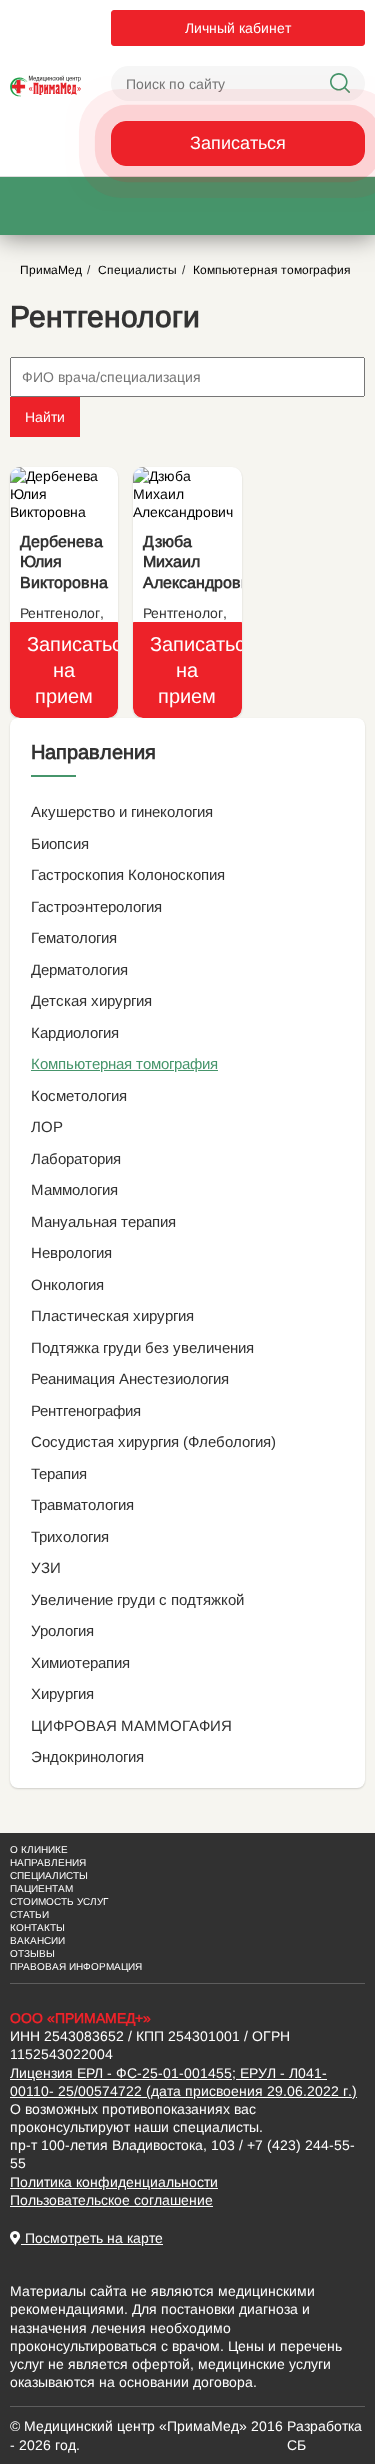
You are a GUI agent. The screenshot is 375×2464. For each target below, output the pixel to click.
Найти (45, 417)
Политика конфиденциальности (114, 2182)
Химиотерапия (80, 1662)
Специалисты (49, 1875)
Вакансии (37, 1940)
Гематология (74, 937)
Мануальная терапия (103, 1221)
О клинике (39, 1849)
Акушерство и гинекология (122, 811)
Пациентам (41, 1888)
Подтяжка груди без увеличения (142, 1347)
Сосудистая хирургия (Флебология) (153, 1441)
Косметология (79, 1095)
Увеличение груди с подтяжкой (137, 1599)
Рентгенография (86, 1410)
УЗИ (46, 1567)
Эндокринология (87, 1756)
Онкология (67, 1284)
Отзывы (32, 1953)
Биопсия (60, 843)
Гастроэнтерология (96, 906)
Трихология (70, 1536)
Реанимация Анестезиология (130, 1378)
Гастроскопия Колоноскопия (128, 874)
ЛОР (47, 1126)
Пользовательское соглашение (111, 2200)
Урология (62, 1630)
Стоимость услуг (59, 1901)
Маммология (74, 1189)
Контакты (37, 1927)
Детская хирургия (91, 1000)
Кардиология (75, 1032)
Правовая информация (76, 1966)
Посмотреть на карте (92, 2238)
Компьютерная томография (124, 1063)
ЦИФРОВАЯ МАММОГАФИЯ (131, 1725)
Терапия (59, 1473)
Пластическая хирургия (112, 1315)
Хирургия (62, 1693)
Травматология (82, 1504)
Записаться (238, 143)
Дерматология (79, 969)
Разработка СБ (324, 2435)
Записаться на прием (72, 670)
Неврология (71, 1252)
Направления (48, 1862)
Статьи (29, 1914)
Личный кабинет (238, 28)
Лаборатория (76, 1158)
